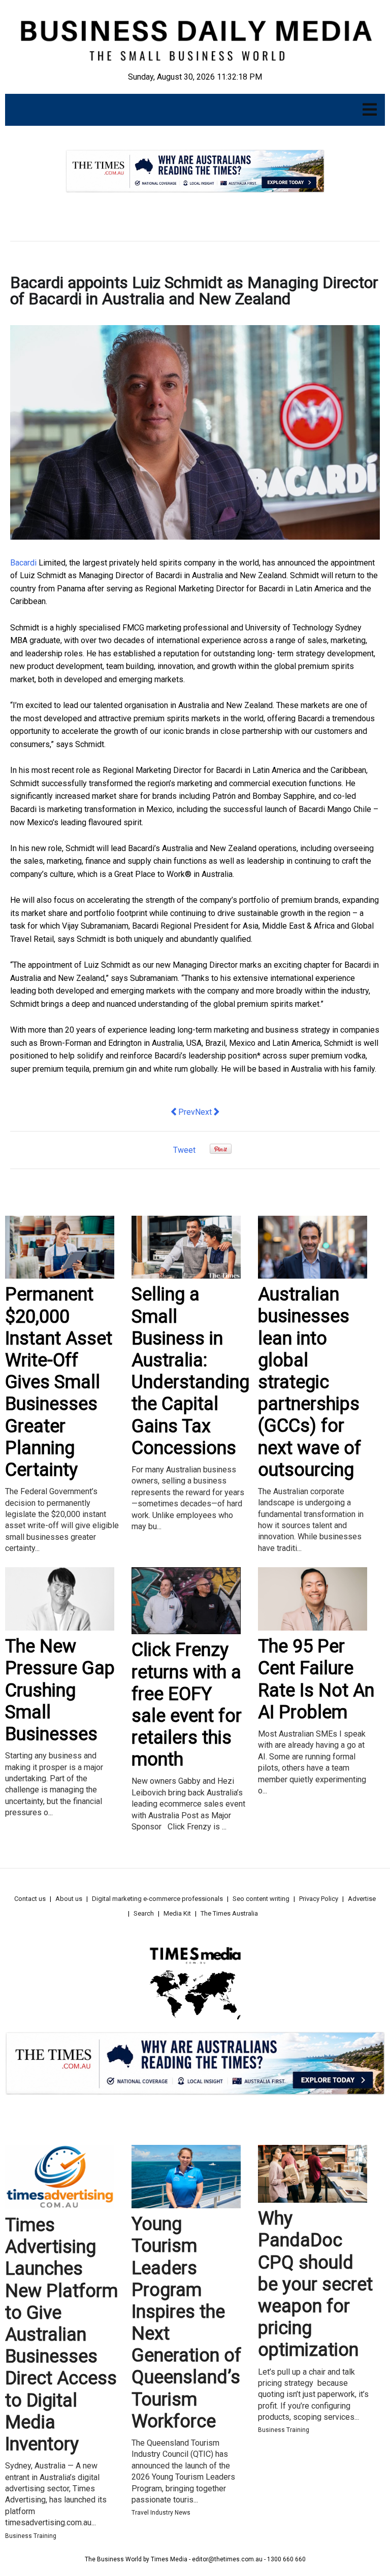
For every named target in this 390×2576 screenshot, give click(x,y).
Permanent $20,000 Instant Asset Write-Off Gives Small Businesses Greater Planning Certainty (59, 1382)
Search (144, 1913)
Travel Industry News (161, 2513)
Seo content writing (261, 1899)
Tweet (184, 1150)
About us (69, 1899)
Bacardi (23, 563)
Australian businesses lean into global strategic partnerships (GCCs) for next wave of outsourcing (310, 1382)
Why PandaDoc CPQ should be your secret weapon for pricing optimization (315, 2284)
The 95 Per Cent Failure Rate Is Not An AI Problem (316, 1679)
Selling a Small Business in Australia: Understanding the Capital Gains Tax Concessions (190, 1371)
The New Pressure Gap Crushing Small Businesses (60, 1690)
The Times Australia (229, 1913)
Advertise (362, 1899)
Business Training (31, 2536)
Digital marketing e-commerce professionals (157, 1899)
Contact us (30, 1899)
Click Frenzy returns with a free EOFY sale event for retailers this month (187, 1705)
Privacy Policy (319, 1899)
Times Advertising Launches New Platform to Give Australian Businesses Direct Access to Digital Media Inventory (61, 2335)
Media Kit (177, 1913)
